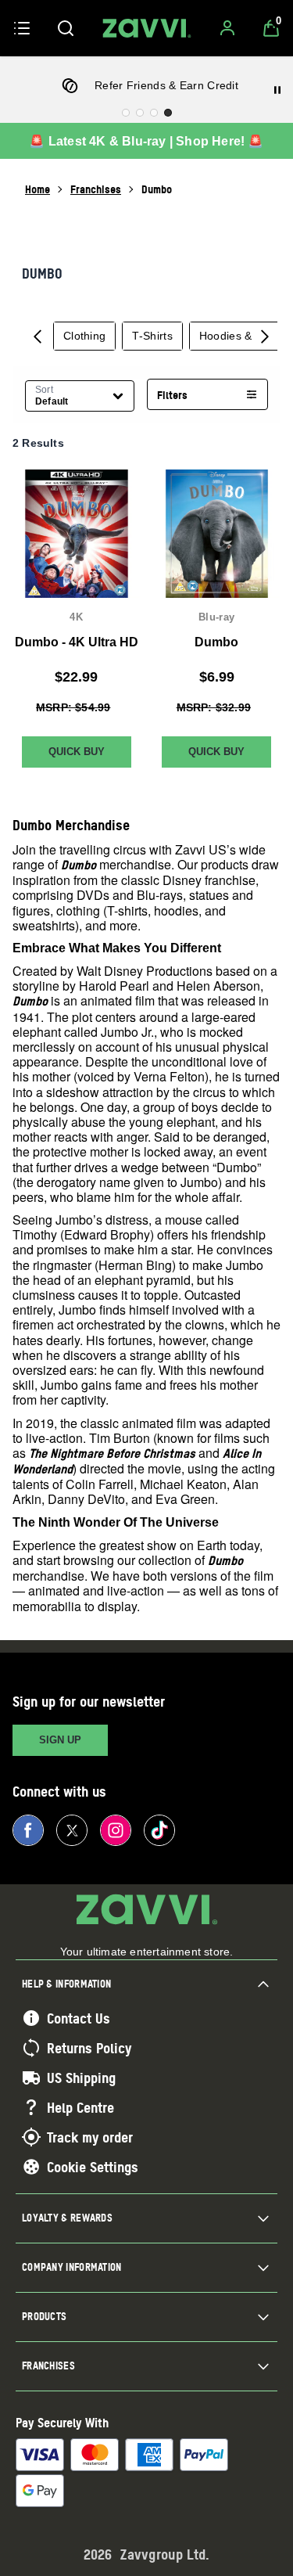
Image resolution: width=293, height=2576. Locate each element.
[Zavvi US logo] (147, 28)
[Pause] (277, 90)
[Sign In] (227, 28)
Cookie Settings (93, 2167)
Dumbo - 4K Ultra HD (77, 641)
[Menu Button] (22, 28)
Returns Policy (89, 2048)
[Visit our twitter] (72, 1830)
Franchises (96, 189)
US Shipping (81, 2078)
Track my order (90, 2137)
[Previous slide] (38, 336)
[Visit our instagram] (116, 1830)
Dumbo (216, 641)
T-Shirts (152, 336)
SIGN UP (60, 1740)
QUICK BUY (77, 752)
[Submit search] (66, 28)
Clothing (84, 336)
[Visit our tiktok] (159, 1830)
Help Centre (80, 2107)
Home (38, 189)
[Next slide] (265, 336)
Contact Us (79, 2018)
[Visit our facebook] (28, 1830)
